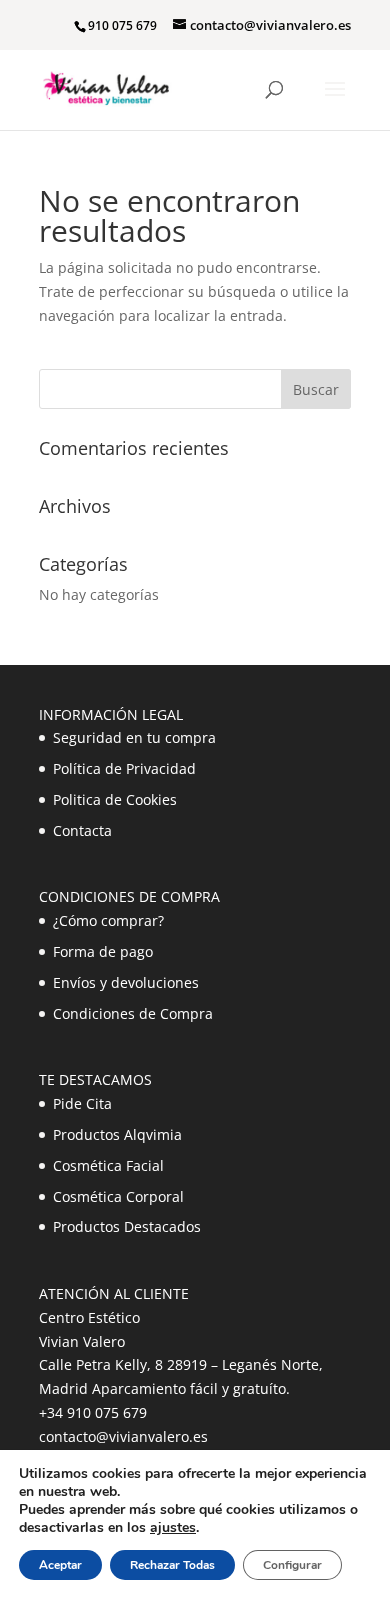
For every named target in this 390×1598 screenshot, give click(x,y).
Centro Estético (89, 1317)
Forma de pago (103, 951)
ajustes (173, 1528)
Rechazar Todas (172, 1565)
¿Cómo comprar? (108, 920)
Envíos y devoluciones (126, 982)
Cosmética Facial (108, 1165)
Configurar (292, 1565)
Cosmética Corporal (118, 1196)
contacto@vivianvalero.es (123, 1436)
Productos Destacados (127, 1226)
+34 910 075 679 (93, 1412)
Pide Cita (82, 1103)
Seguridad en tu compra (134, 737)
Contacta (82, 830)
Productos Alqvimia (117, 1134)
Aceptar (60, 1565)
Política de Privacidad (124, 768)
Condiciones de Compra (133, 1013)
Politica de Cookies (115, 799)
